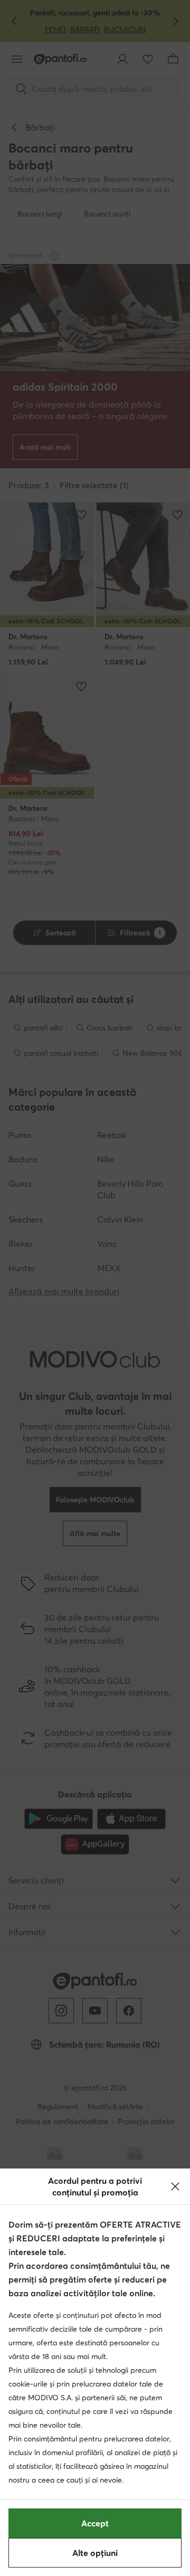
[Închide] (175, 2186)
